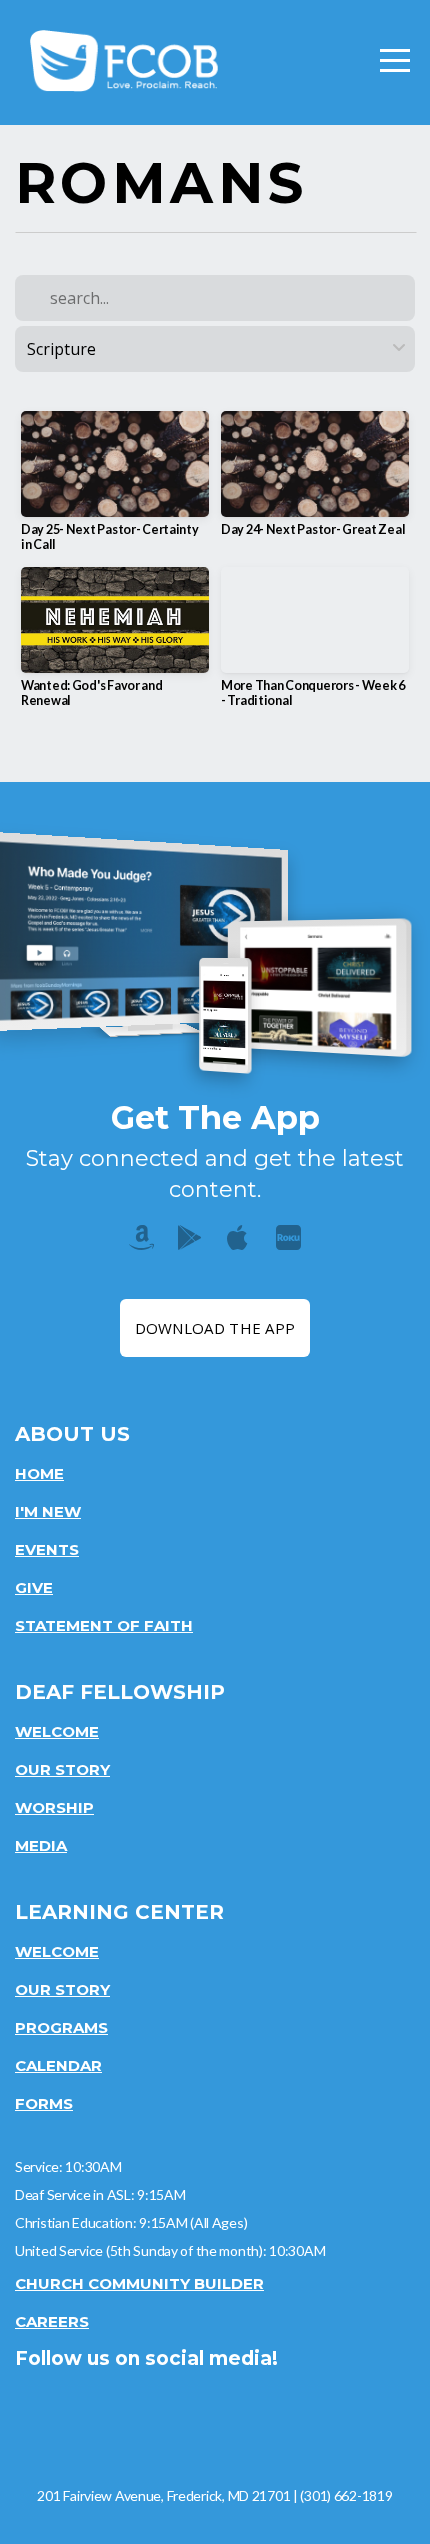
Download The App (215, 1328)
